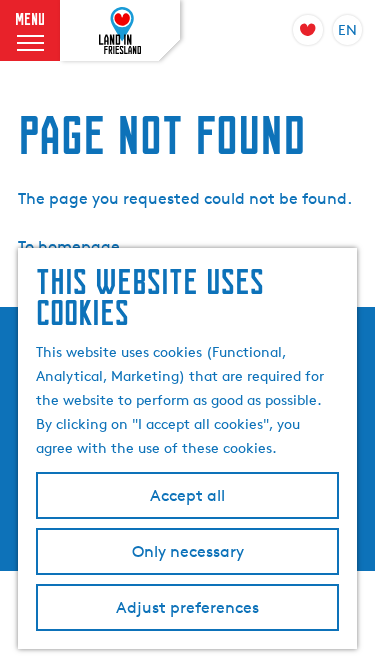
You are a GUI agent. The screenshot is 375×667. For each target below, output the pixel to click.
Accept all (187, 495)
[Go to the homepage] (120, 31)
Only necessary (188, 551)
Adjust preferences (187, 607)
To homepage (69, 246)
